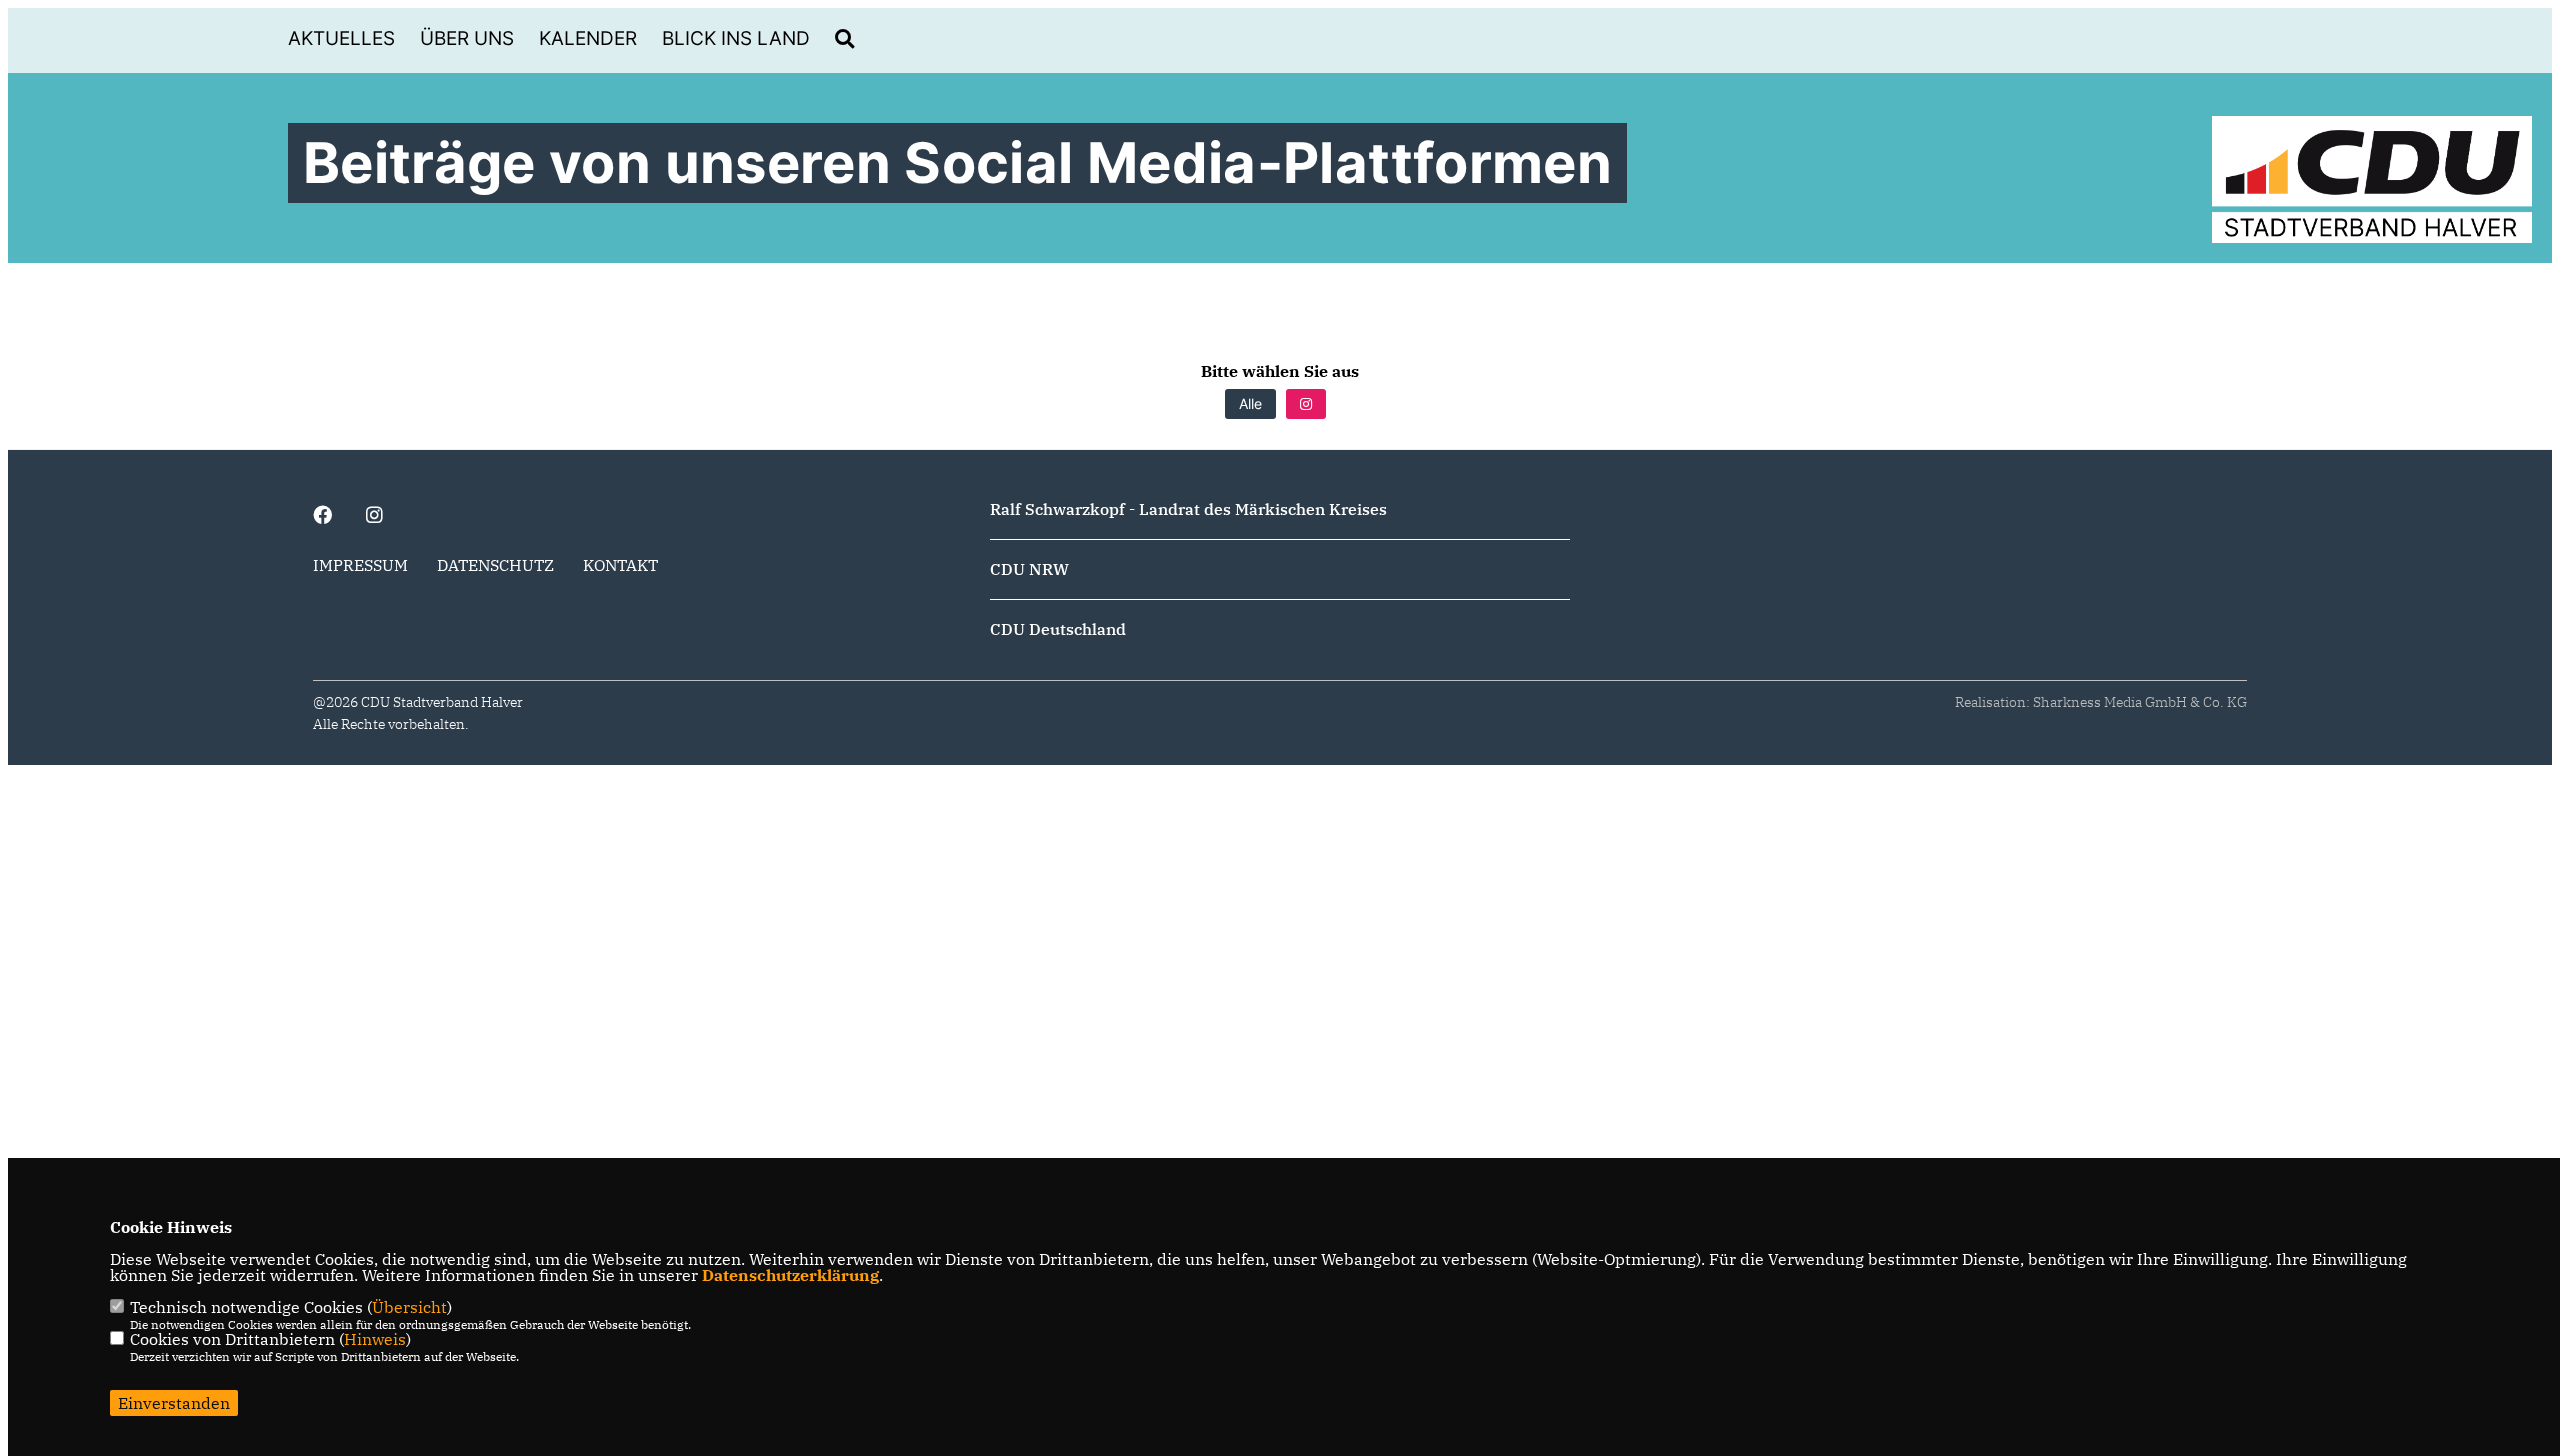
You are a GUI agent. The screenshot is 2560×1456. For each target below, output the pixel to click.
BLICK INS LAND (736, 38)
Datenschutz (495, 565)
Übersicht (409, 1307)
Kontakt (620, 565)
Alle (1250, 403)
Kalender (588, 38)
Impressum (360, 565)
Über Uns (467, 38)
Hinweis (375, 1339)
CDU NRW (1029, 569)
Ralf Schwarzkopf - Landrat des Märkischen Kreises (1188, 509)
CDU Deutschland (1058, 629)
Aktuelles (341, 38)
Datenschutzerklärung (790, 1275)
